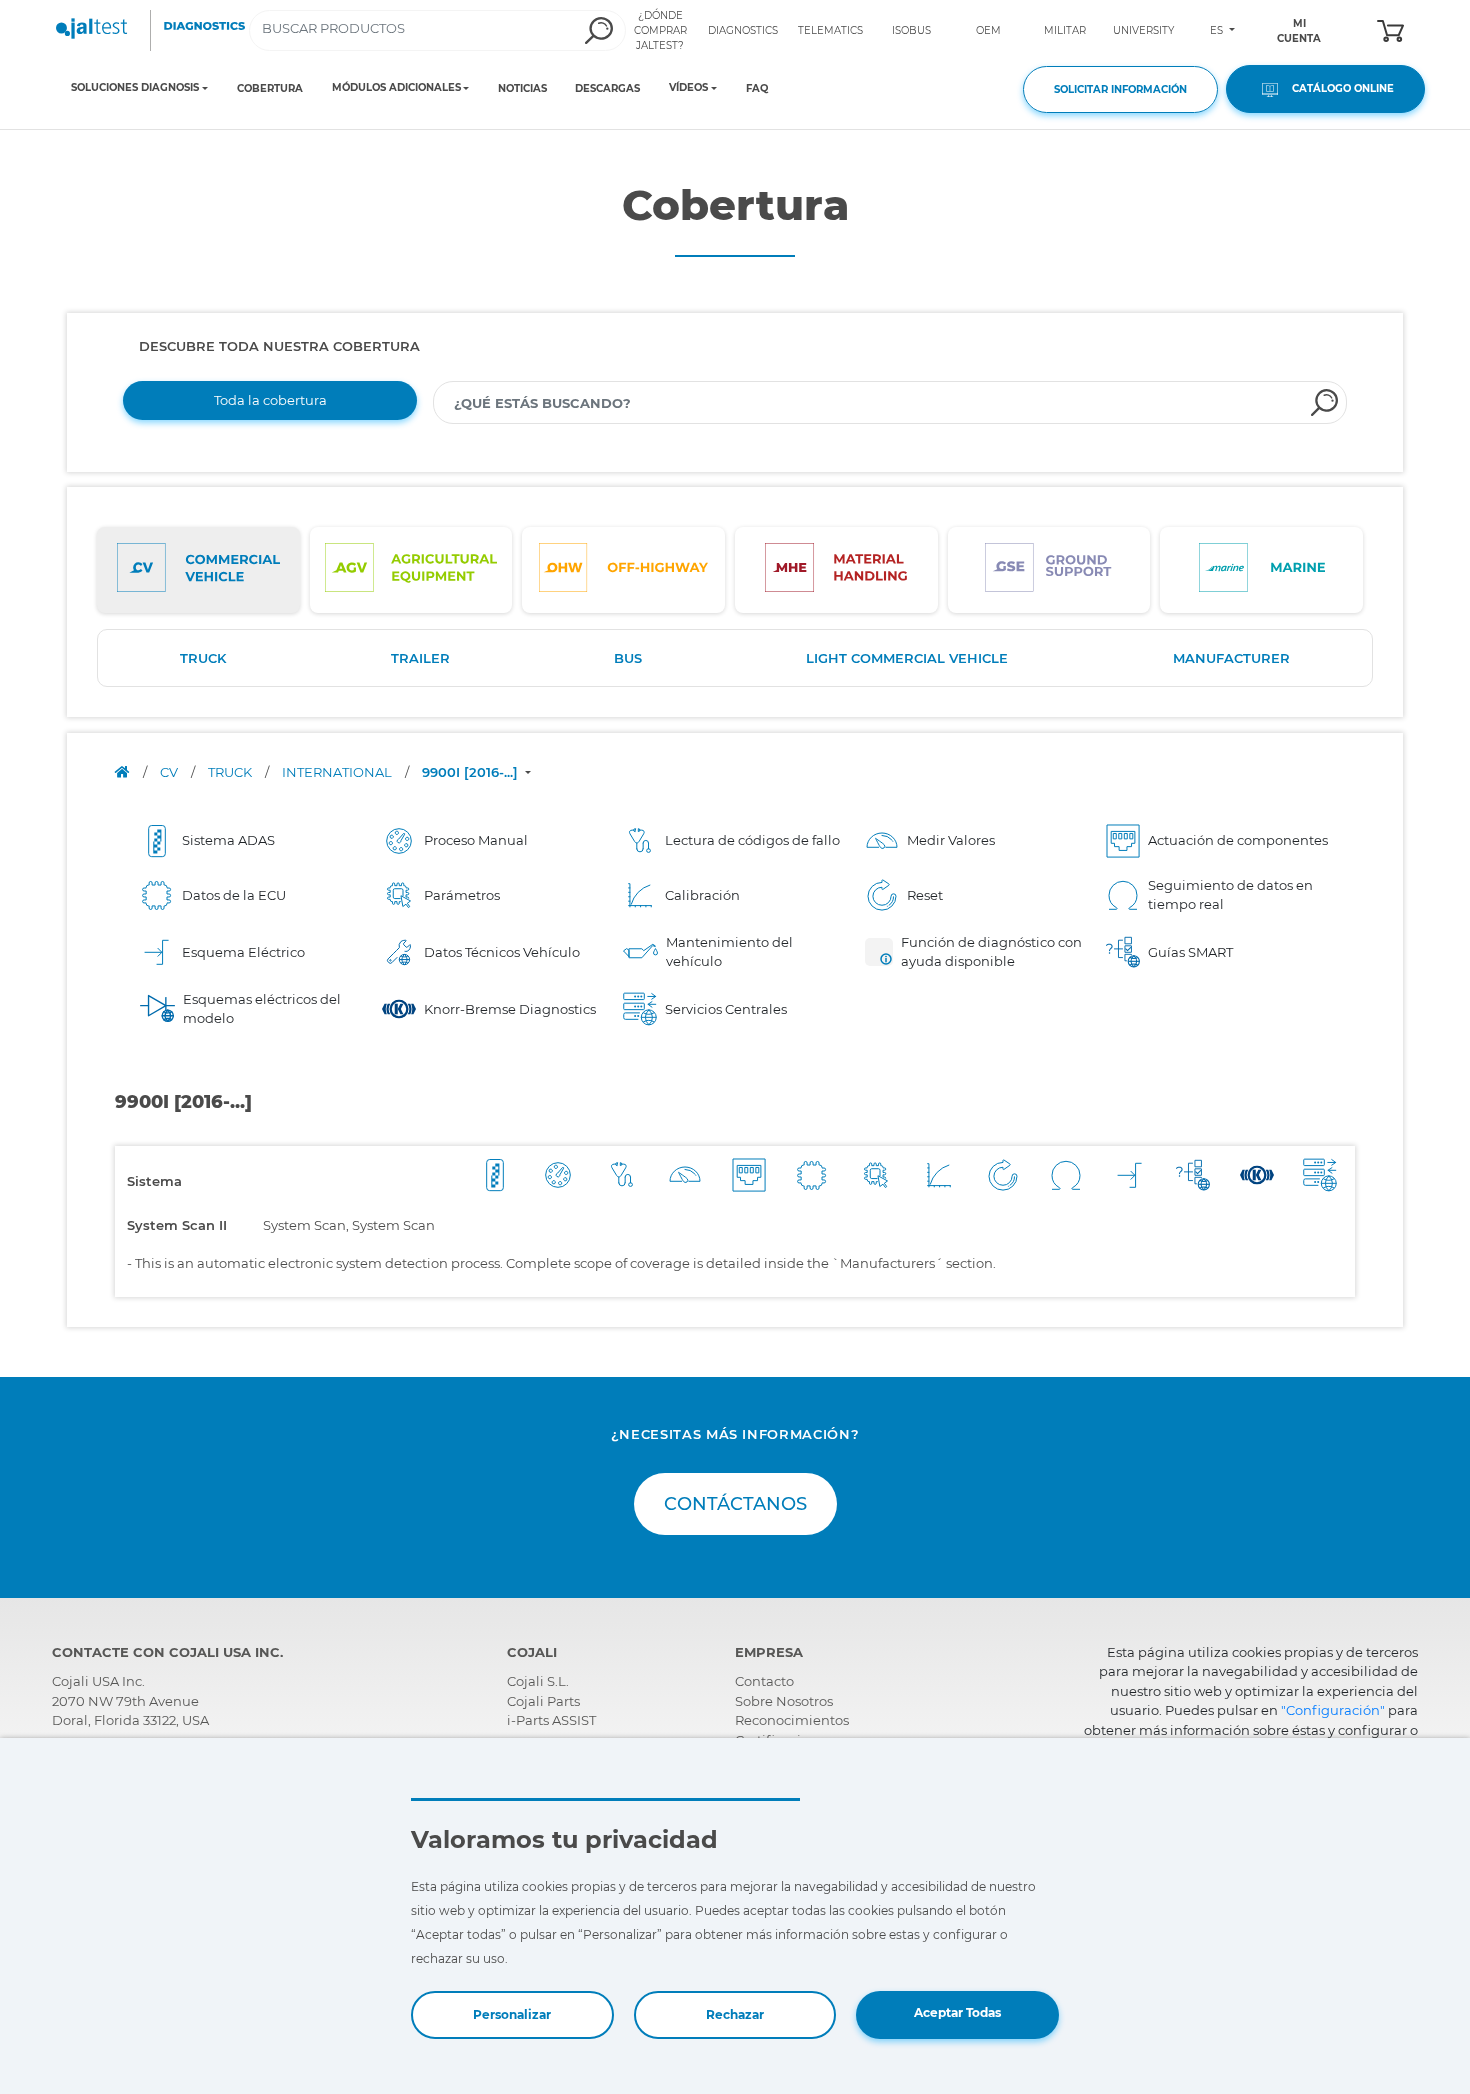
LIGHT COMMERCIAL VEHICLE (907, 658)
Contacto (764, 1681)
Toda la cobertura (270, 400)
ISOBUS (911, 30)
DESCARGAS (607, 88)
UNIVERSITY (1143, 30)
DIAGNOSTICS (743, 30)
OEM (988, 30)
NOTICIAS (522, 88)
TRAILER (420, 658)
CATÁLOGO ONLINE (1338, 88)
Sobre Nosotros (784, 1701)
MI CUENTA (1299, 31)
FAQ (757, 88)
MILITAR (1065, 30)
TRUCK (203, 658)
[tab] (198, 570)
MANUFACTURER (1231, 658)
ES (1218, 30)
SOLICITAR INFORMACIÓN (1120, 89)
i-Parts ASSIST (551, 1720)
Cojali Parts (543, 1701)
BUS (628, 658)
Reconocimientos (792, 1720)
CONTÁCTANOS (735, 1504)
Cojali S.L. (538, 1681)
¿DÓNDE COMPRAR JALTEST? (660, 30)
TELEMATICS (830, 30)
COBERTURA (270, 88)
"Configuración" (1333, 1710)
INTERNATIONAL (338, 772)
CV (170, 772)
